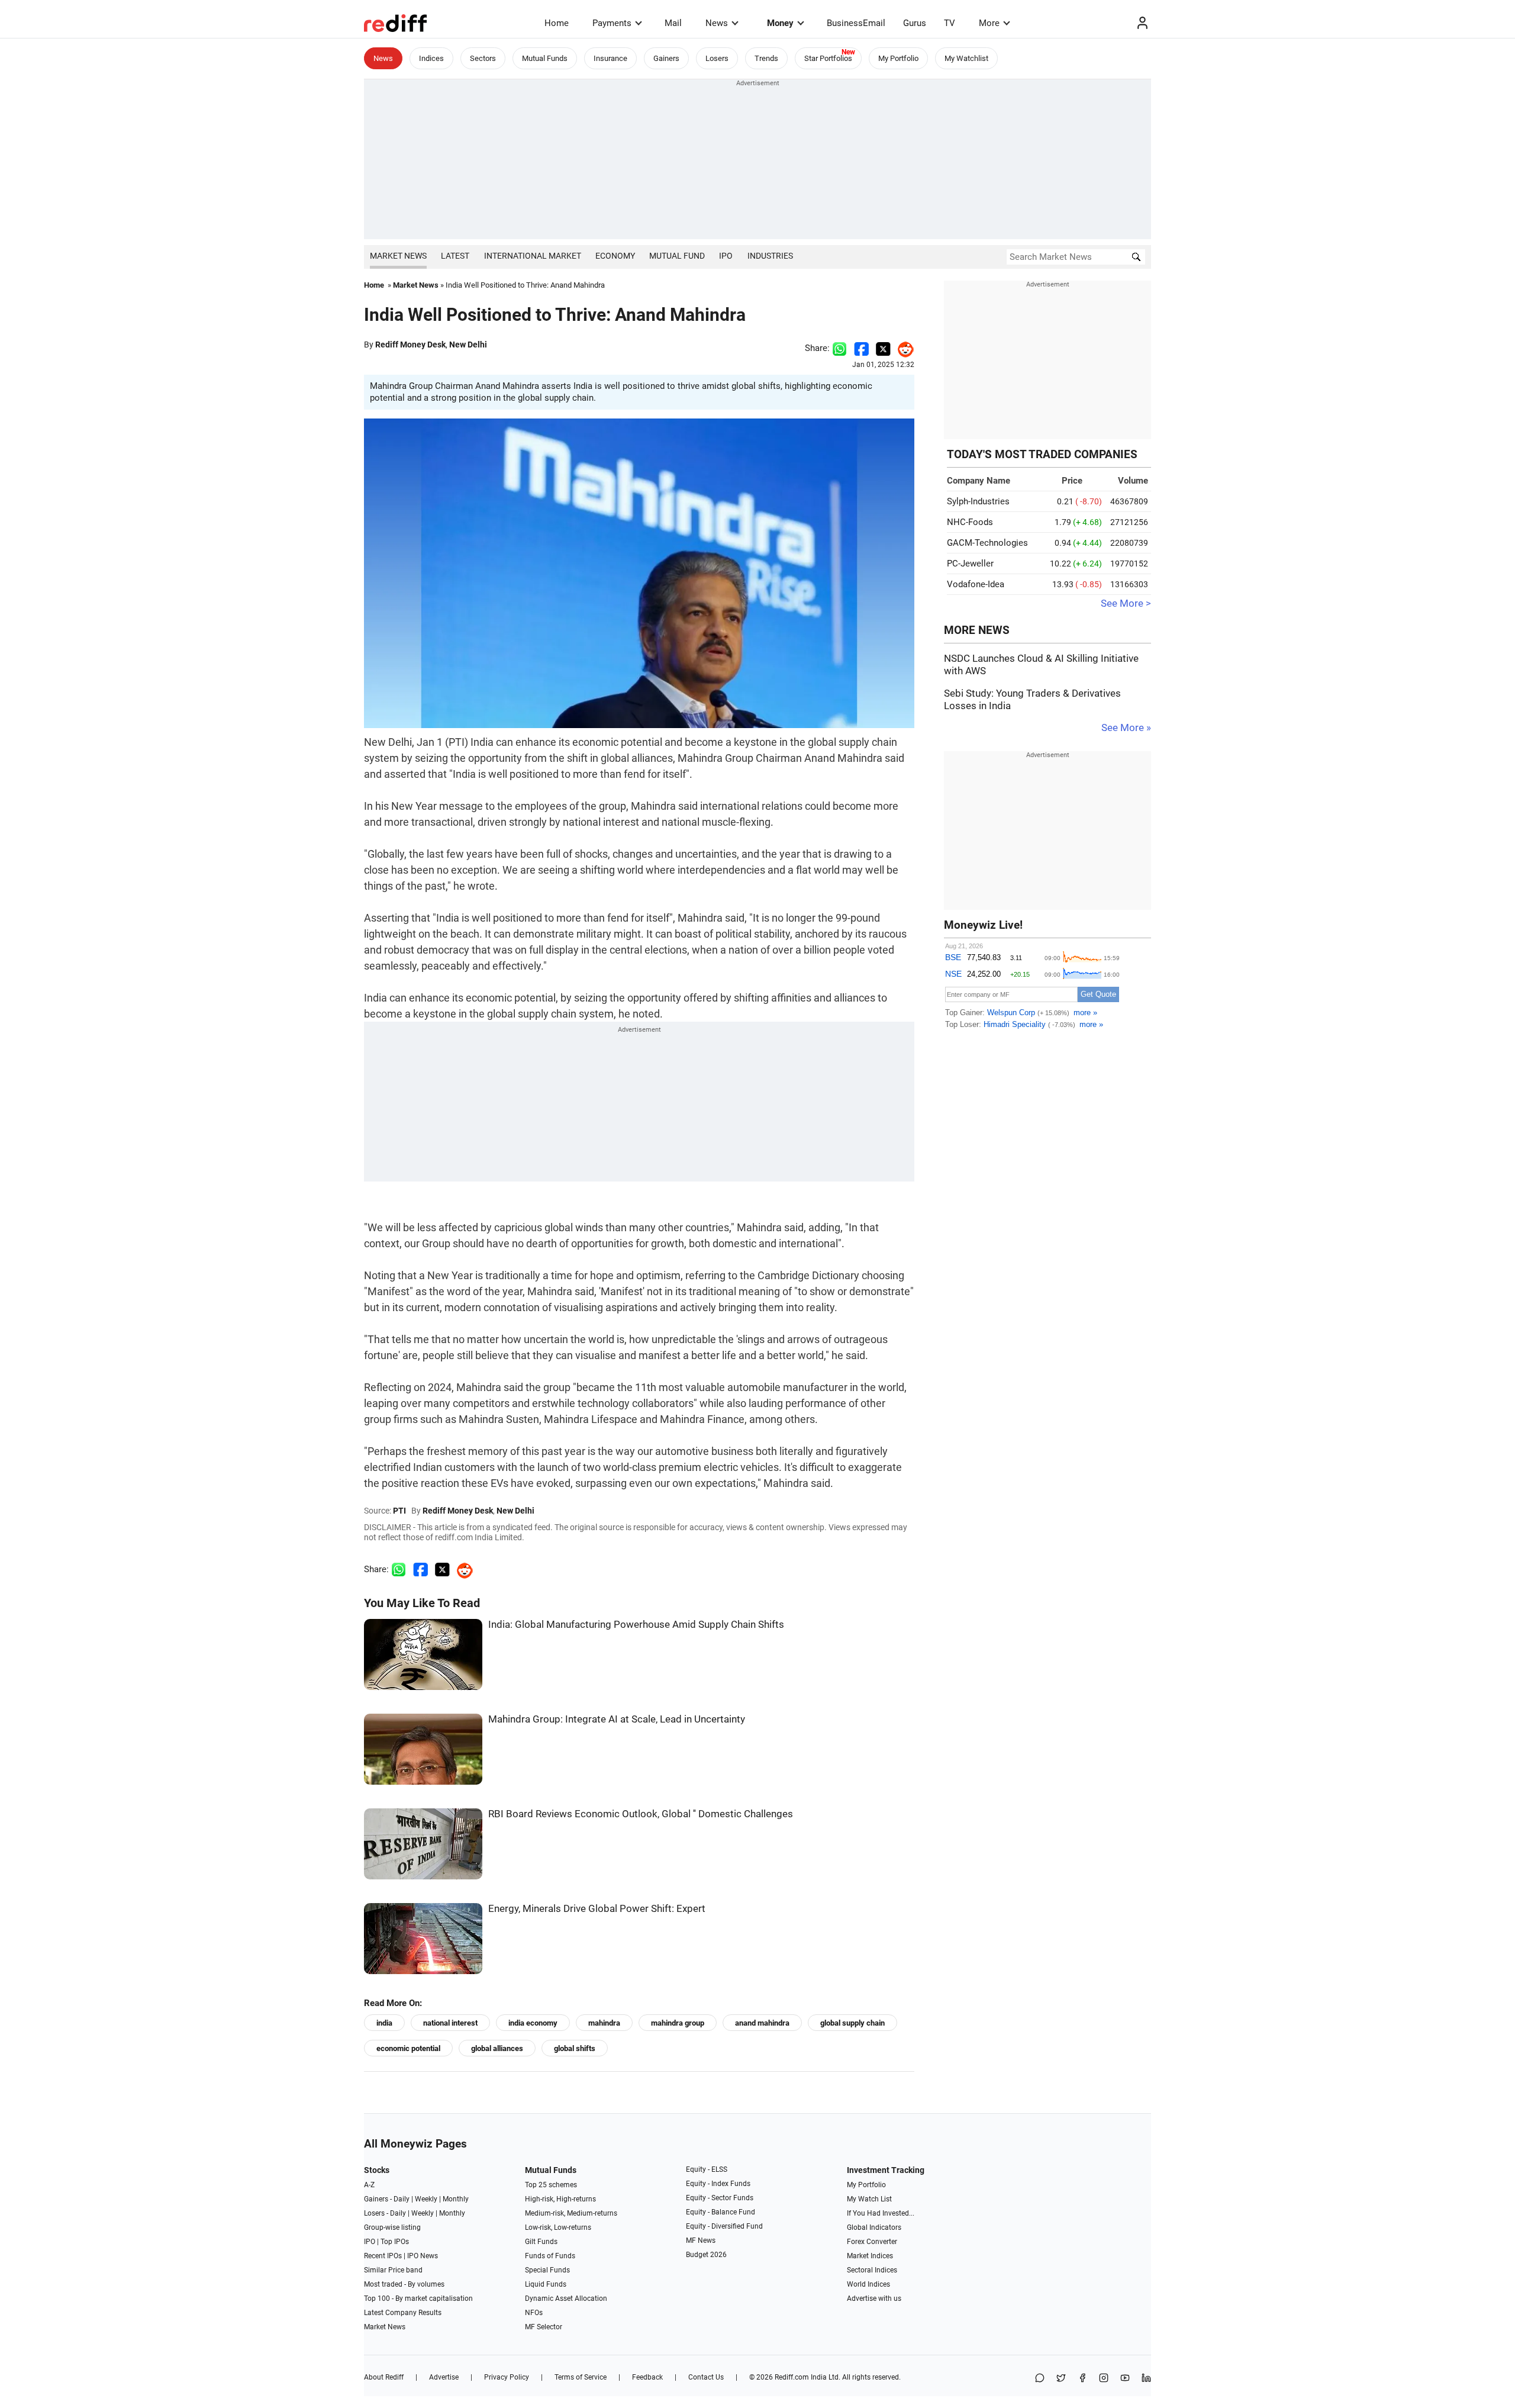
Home (557, 23)
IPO (726, 256)
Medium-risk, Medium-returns (571, 2213)
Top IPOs (395, 2242)
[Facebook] (1082, 2379)
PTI (399, 1511)
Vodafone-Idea (976, 584)
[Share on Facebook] (861, 348)
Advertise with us (874, 2298)
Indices (431, 58)
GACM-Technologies (987, 543)
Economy (615, 256)
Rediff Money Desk (410, 345)
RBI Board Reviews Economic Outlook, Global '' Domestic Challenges (641, 1814)
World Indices (868, 2284)
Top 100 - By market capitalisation (418, 2298)
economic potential (408, 2048)
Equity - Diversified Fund (724, 2226)
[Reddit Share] (902, 348)
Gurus (915, 23)
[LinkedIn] (1146, 2379)
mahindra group (678, 2023)
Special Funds (547, 2270)
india (384, 2023)
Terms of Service (581, 2377)
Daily (402, 2199)
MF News (701, 2240)
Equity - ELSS (707, 2169)
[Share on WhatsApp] (1040, 2379)
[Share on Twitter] (883, 348)
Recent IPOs (383, 2256)
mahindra (604, 2023)
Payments (612, 23)
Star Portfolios (828, 58)
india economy (533, 2023)
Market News (398, 256)
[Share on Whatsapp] (839, 348)
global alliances (497, 2048)
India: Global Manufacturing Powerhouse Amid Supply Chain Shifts (636, 1625)
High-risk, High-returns (560, 2199)
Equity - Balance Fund (721, 2212)
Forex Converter (872, 2242)
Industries (770, 256)
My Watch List (869, 2199)
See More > (1126, 603)
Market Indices (870, 2256)
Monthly (456, 2199)
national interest (450, 2023)
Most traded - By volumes (404, 2284)
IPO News (423, 2256)
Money (780, 23)
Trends (766, 58)
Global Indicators (874, 2227)
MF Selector (544, 2327)
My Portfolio (898, 58)
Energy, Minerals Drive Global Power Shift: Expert (597, 1909)
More (989, 23)
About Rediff (384, 2377)
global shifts (575, 2048)
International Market (533, 256)
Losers (717, 58)
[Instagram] (1104, 2379)
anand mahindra (762, 2023)
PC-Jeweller (970, 564)
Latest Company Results (403, 2313)
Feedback (647, 2377)
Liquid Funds (546, 2284)
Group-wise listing (392, 2227)
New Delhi (468, 345)
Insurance (610, 58)
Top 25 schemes (551, 2185)
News (717, 23)
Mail (673, 23)
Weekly (426, 2199)
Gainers (666, 58)
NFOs (534, 2313)
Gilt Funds (541, 2242)
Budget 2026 (706, 2255)
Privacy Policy (507, 2377)
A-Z (369, 2185)
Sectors (483, 58)
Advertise (444, 2377)
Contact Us (706, 2377)
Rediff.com (792, 2377)
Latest (455, 256)
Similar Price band (393, 2270)
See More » (1126, 728)
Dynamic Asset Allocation (566, 2298)
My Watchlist (966, 58)
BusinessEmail (856, 23)
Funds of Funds (550, 2256)
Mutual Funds (545, 58)
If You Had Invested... (881, 2213)
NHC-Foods (970, 522)
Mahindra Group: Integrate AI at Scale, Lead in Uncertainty (617, 1719)
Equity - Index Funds (718, 2184)
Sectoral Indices (872, 2270)
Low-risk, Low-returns (558, 2227)
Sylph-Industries (978, 501)
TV (950, 23)
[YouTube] (1125, 2379)
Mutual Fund (677, 256)
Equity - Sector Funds (720, 2198)
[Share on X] (1061, 2379)
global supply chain (852, 2023)
